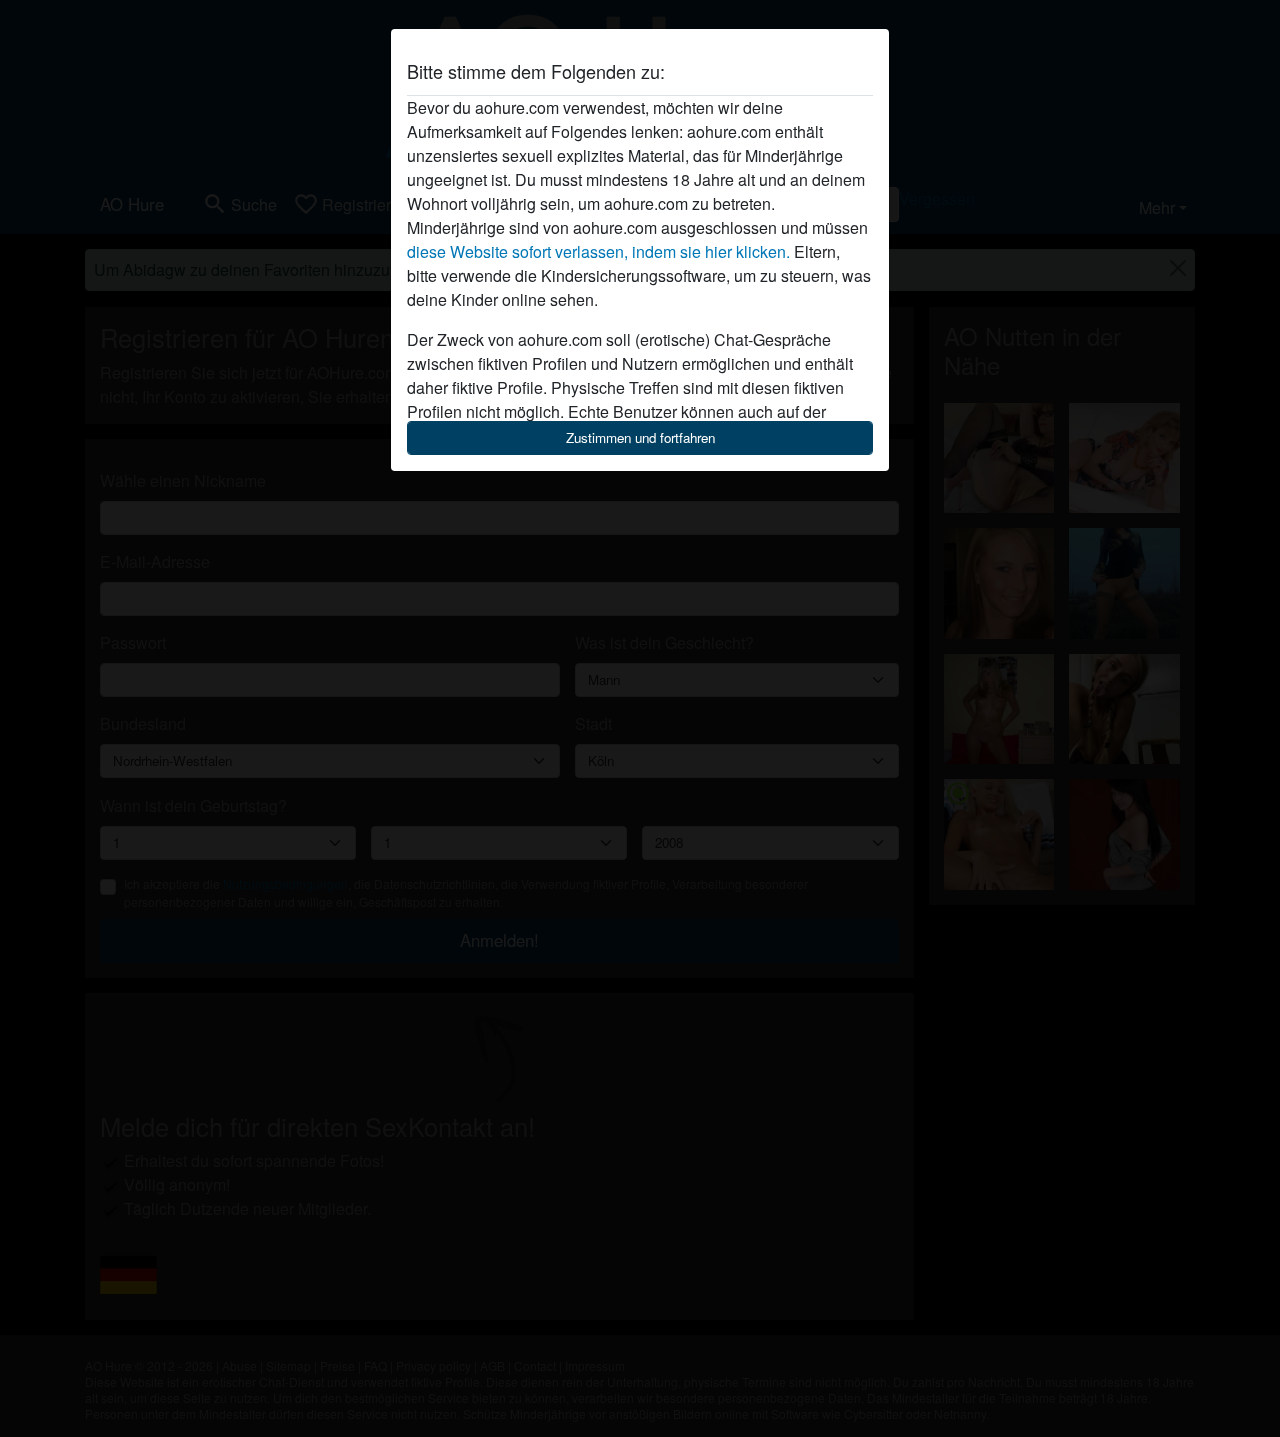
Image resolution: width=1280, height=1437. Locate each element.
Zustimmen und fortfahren (640, 437)
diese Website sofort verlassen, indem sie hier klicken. (598, 251)
